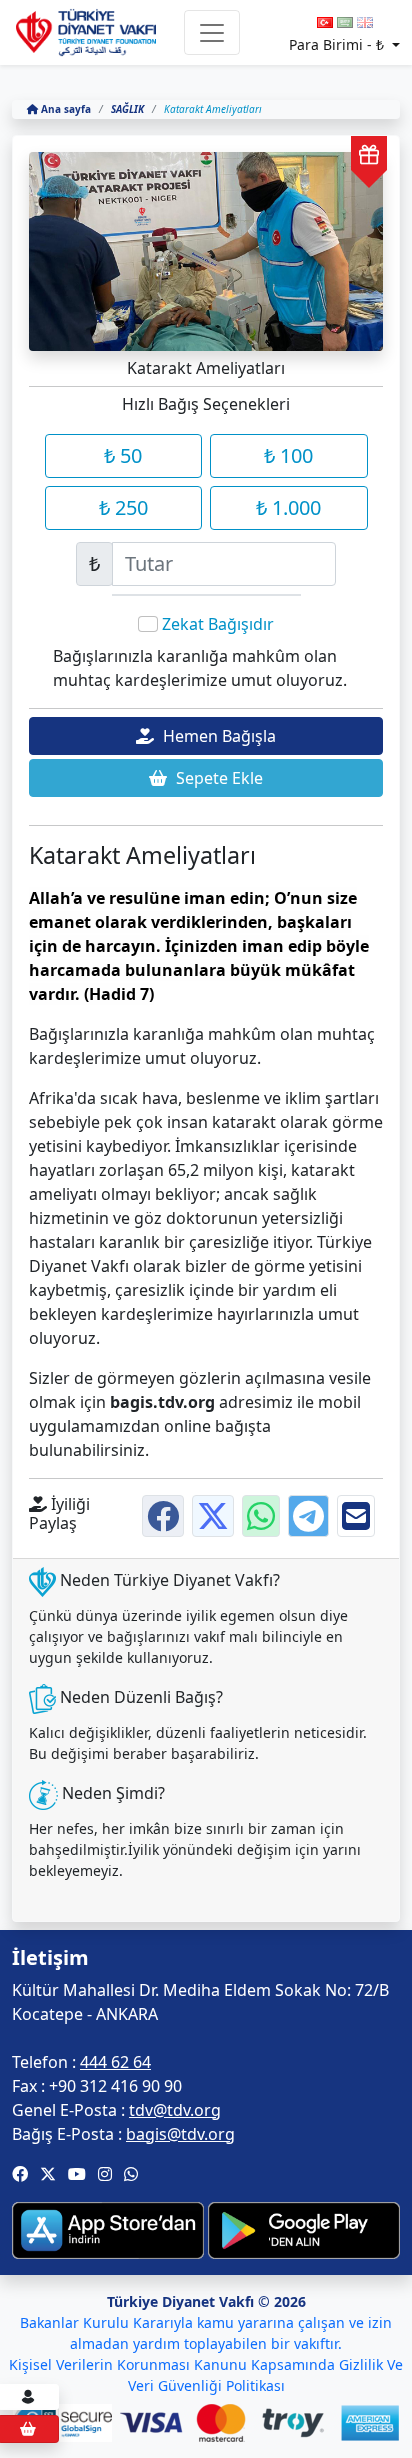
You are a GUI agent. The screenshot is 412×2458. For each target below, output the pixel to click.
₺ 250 (123, 507)
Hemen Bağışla (217, 736)
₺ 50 (123, 455)
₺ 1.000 (288, 507)
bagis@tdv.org (180, 2134)
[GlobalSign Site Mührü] (66, 2423)
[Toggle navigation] (212, 32)
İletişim (50, 1958)
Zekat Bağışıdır (218, 624)
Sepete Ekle (217, 778)
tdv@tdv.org (175, 2110)
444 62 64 (115, 2062)
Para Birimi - (336, 44)
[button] (20, 2174)
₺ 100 (288, 455)
